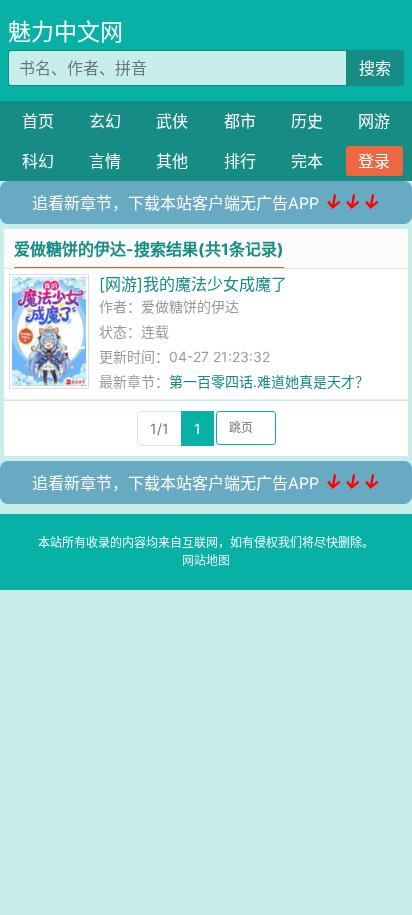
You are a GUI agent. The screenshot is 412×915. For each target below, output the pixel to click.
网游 (374, 121)
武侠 (172, 121)
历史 (307, 121)
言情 (105, 161)
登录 (374, 161)
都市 (240, 121)
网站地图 (206, 560)
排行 (240, 161)
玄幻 (105, 121)
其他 (172, 161)
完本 (307, 161)
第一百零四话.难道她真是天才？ (269, 381)
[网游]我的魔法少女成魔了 (193, 284)
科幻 (38, 161)
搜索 (375, 68)
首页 (38, 121)
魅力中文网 (65, 32)
